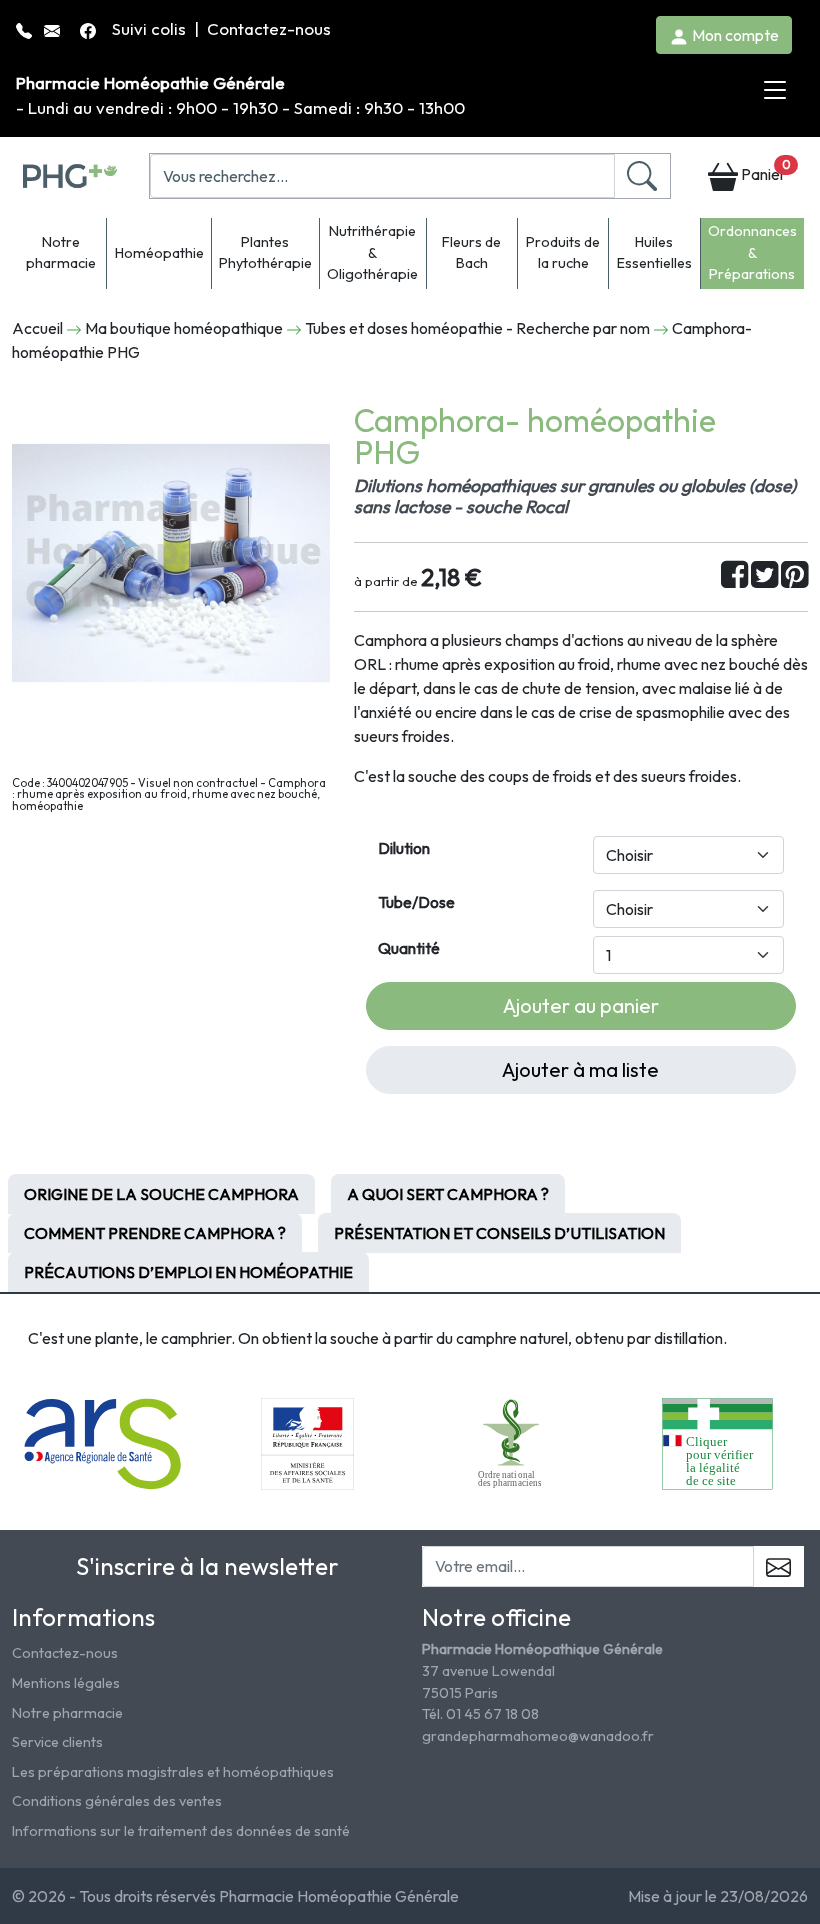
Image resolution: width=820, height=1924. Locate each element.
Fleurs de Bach (471, 253)
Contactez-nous (269, 28)
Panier (764, 170)
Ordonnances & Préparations (752, 252)
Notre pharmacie (61, 253)
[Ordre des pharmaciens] (512, 1442)
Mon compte (734, 35)
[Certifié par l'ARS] (103, 1442)
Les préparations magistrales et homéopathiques (173, 1772)
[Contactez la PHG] (54, 28)
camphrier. (198, 1338)
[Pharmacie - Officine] (718, 1442)
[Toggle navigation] (775, 91)
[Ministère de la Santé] (307, 1442)
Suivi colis (151, 28)
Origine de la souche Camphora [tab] (161, 1194)
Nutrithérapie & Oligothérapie (372, 252)
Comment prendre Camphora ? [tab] (155, 1233)
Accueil (37, 328)
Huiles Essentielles (654, 253)
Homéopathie (159, 253)
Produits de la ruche (563, 253)
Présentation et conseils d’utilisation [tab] (499, 1233)
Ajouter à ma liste (580, 1069)
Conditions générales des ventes (117, 1801)
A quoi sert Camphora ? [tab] (448, 1194)
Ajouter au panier (581, 1005)
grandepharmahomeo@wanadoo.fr (538, 1736)
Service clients (57, 1742)
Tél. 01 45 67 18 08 (480, 1714)
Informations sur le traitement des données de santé (181, 1831)
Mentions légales (66, 1683)
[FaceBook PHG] (90, 28)
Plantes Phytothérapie (265, 253)
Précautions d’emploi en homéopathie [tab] (188, 1272)
